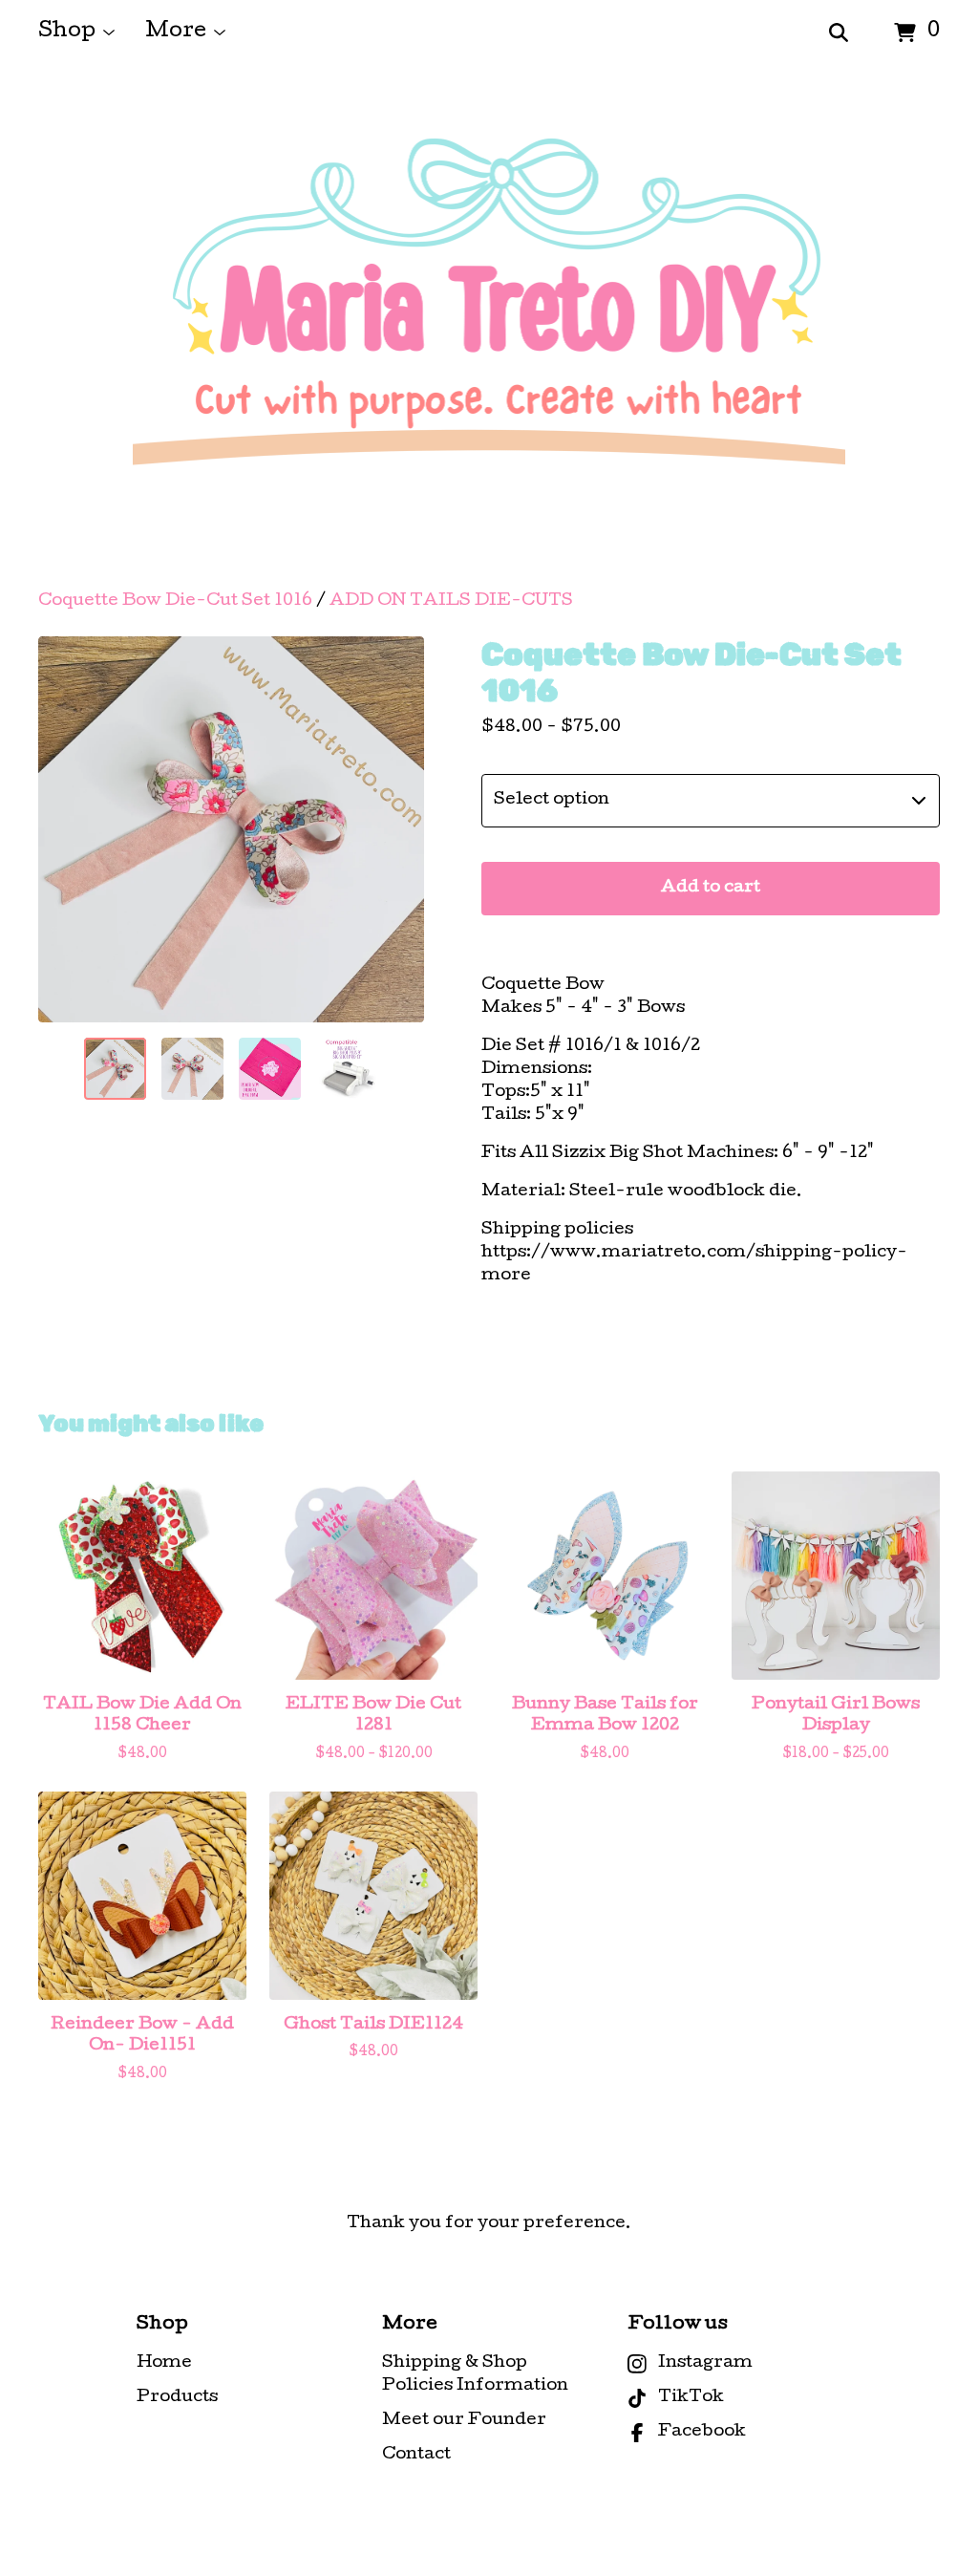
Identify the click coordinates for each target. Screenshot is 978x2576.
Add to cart (711, 888)
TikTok (691, 2398)
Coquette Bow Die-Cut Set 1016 (175, 601)
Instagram (705, 2363)
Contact (416, 2455)
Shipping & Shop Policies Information (475, 2375)
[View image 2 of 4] (192, 1069)
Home (164, 2363)
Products (177, 2398)
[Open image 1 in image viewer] (231, 829)
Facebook (702, 2432)
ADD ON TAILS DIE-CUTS (451, 601)
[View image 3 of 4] (270, 1069)
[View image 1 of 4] (115, 1069)
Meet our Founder (464, 2421)
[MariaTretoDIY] (489, 329)
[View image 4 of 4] (347, 1069)
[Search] (839, 33)
